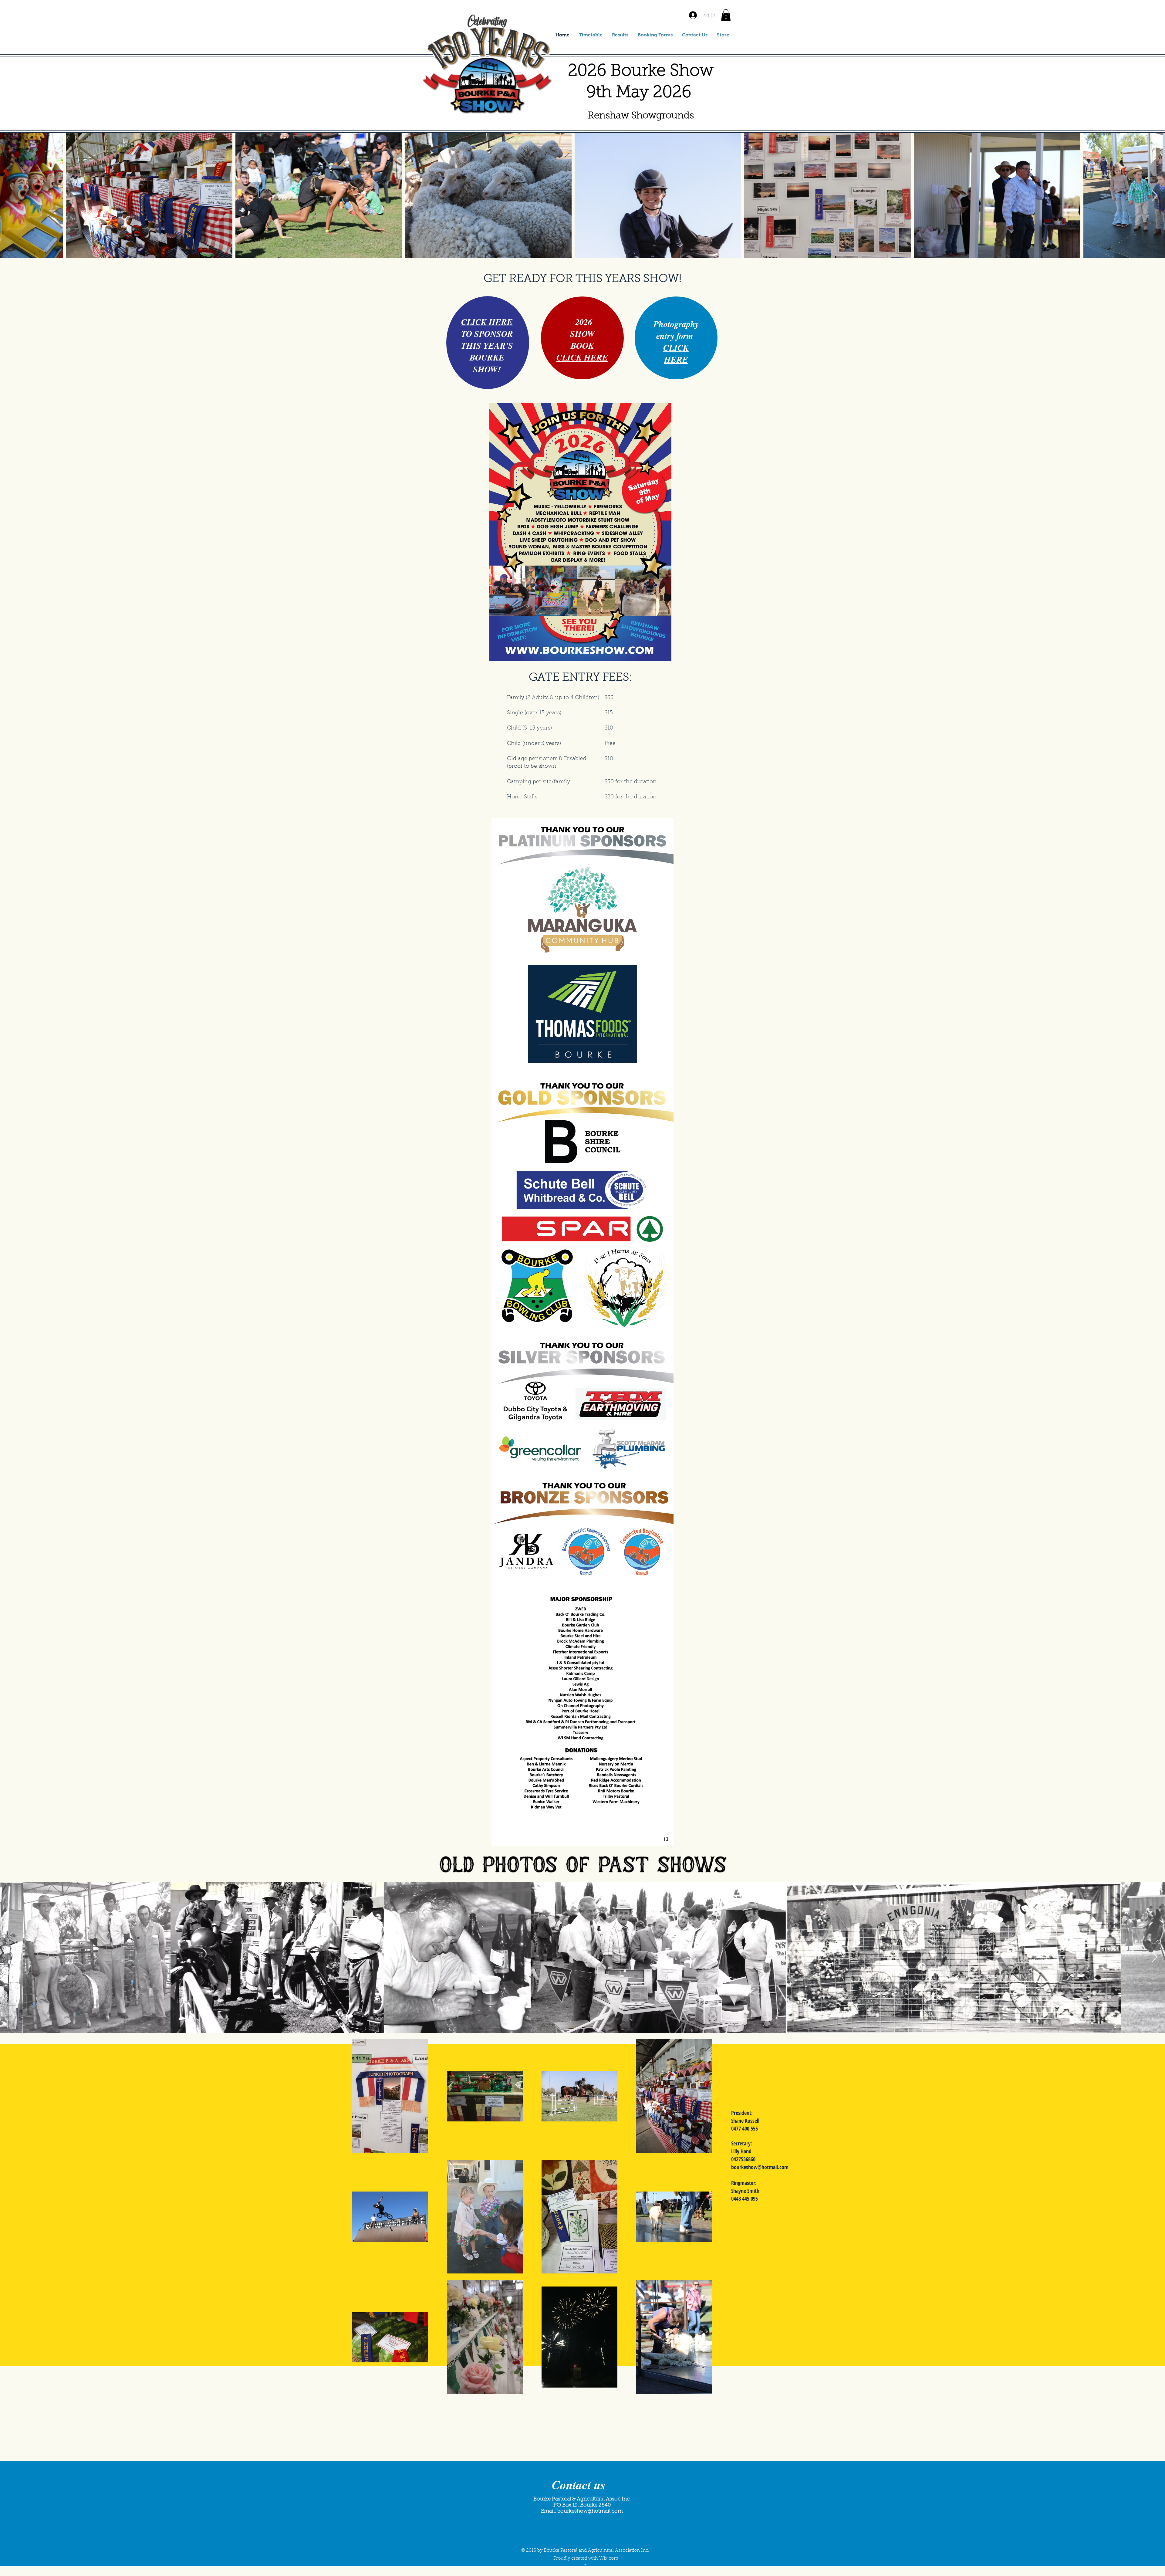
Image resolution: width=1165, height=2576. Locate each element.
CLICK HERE (487, 322)
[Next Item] (1155, 196)
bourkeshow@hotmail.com (760, 2167)
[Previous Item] (10, 196)
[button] (726, 15)
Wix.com (609, 2559)
